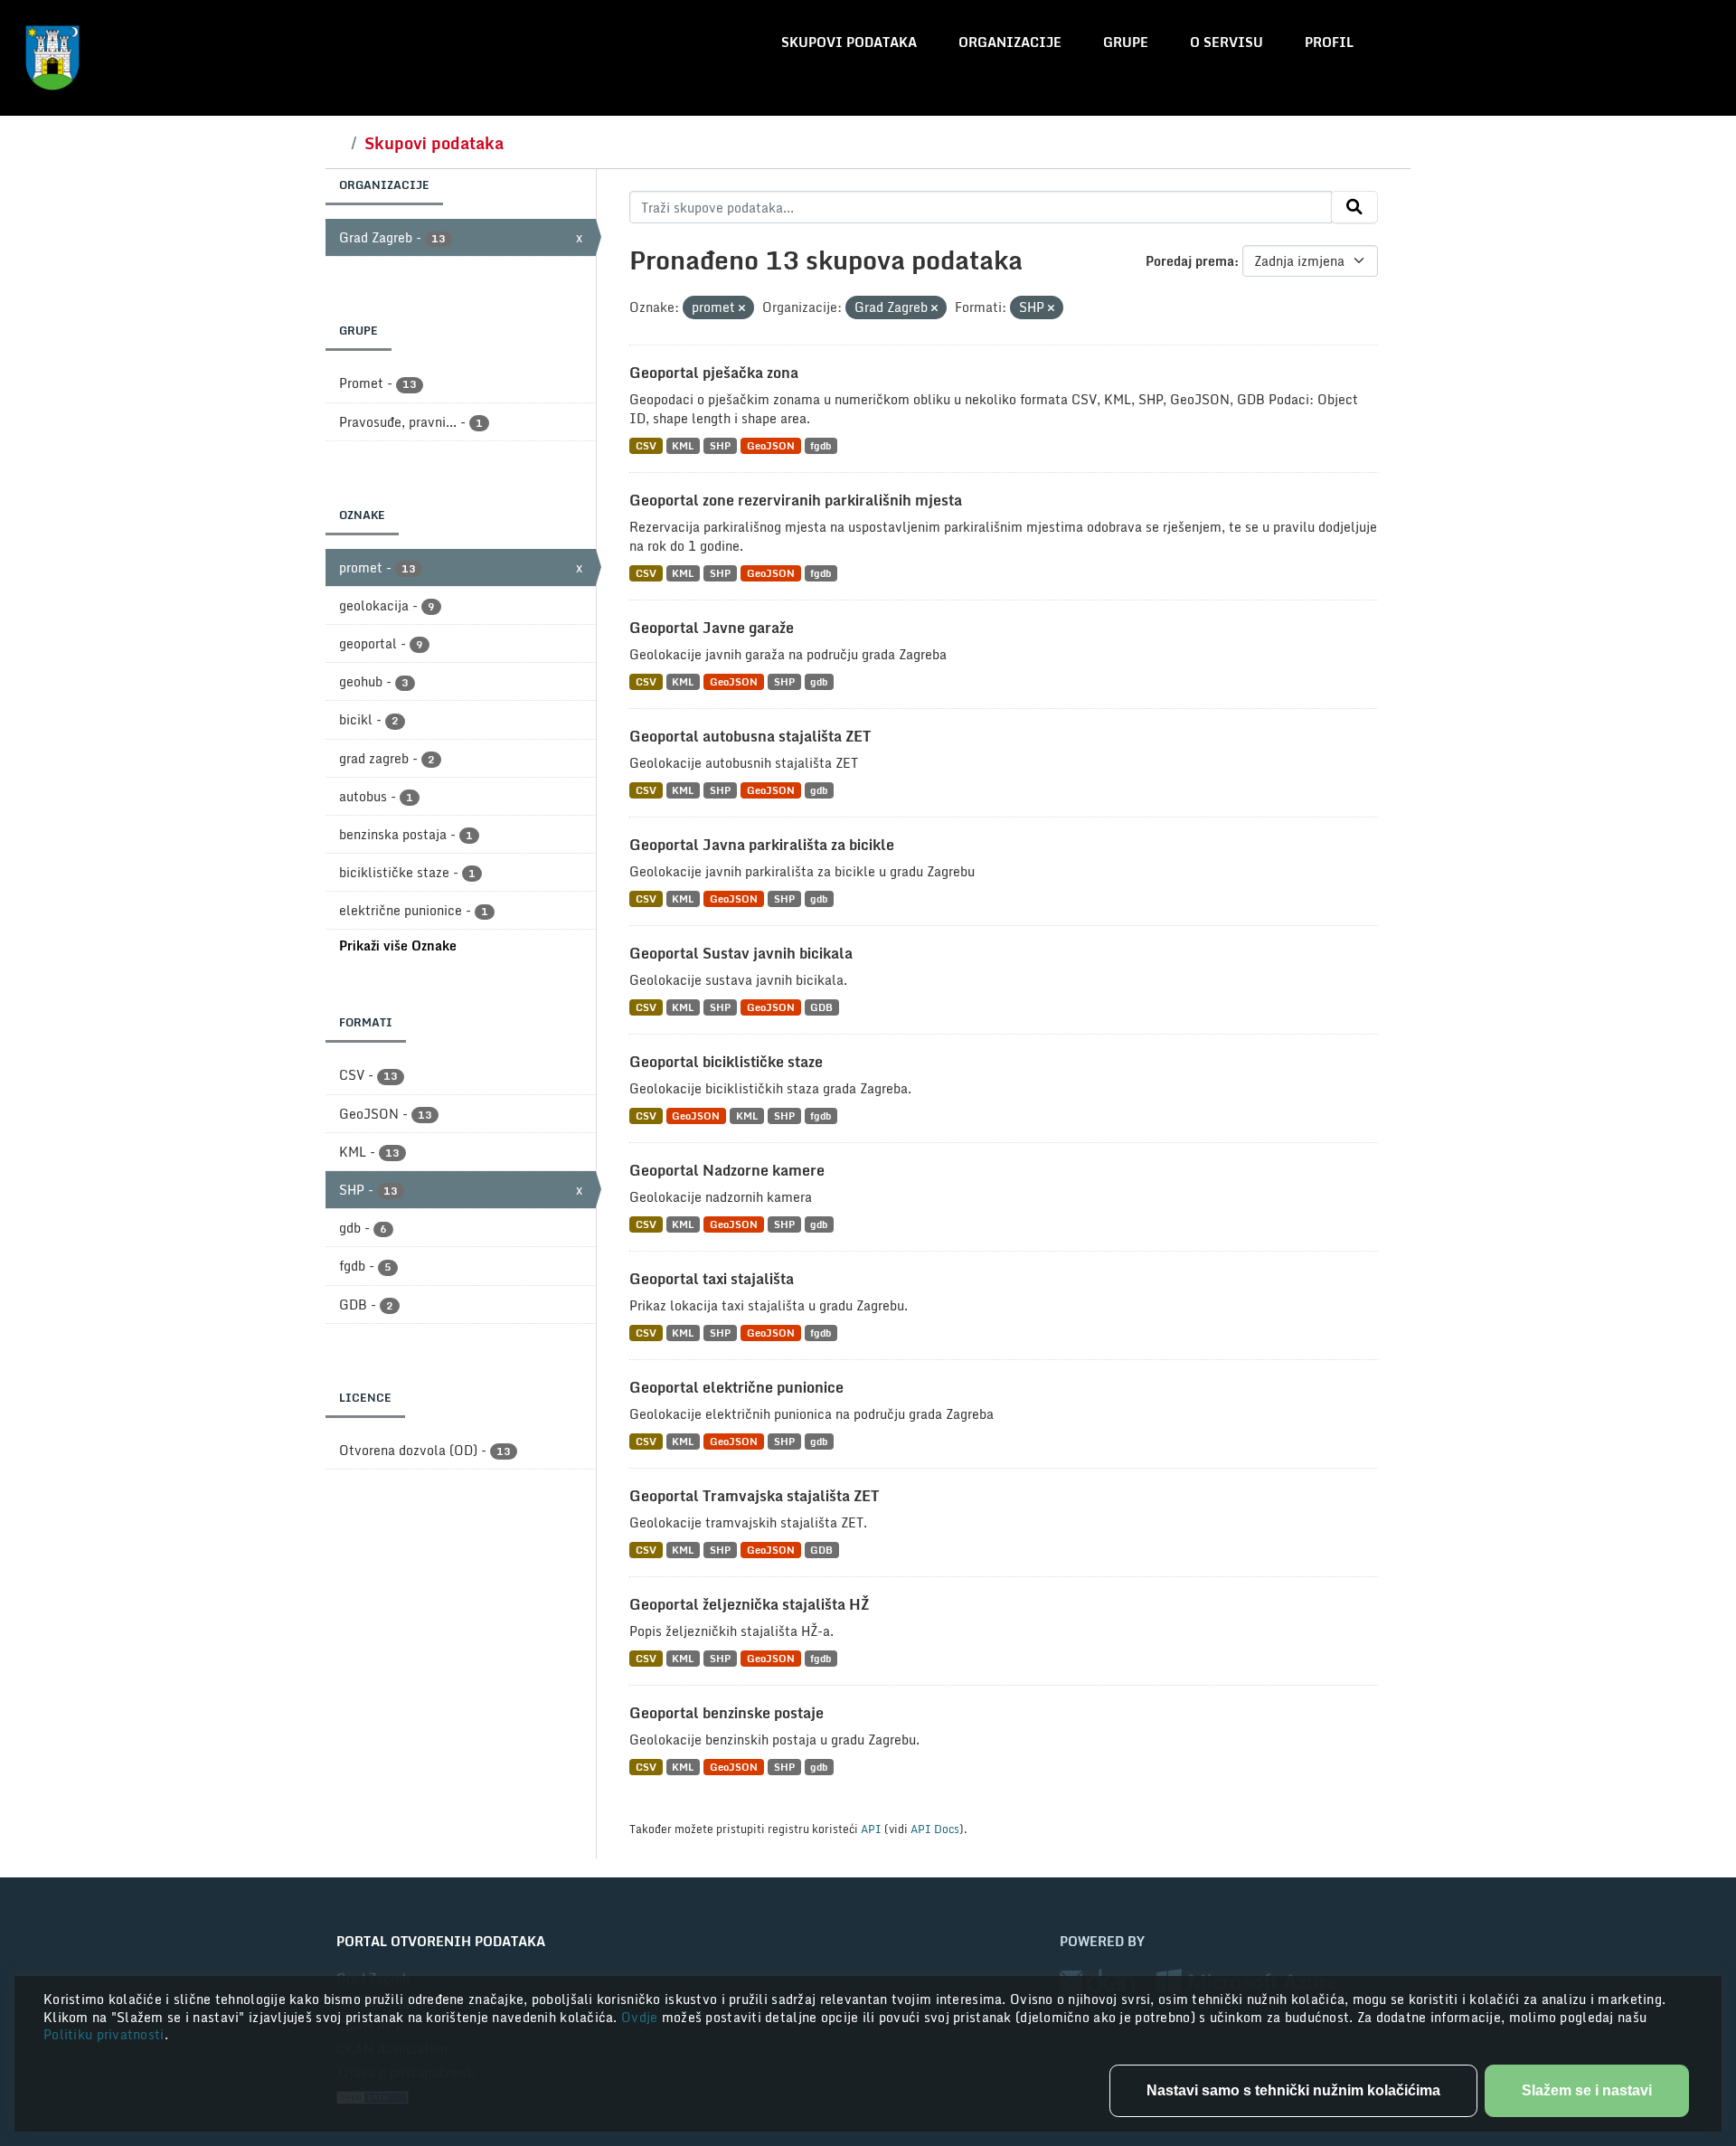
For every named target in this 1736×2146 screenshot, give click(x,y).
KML (683, 445)
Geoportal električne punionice (736, 1387)
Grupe (1126, 42)
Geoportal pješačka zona (714, 373)
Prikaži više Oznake (398, 945)
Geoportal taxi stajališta (712, 1279)
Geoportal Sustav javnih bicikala (741, 953)
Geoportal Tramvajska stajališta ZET (754, 1496)
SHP (720, 445)
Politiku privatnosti (104, 2034)
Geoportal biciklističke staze (726, 1062)
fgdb (821, 445)
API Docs (935, 1829)
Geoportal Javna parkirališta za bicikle (762, 845)
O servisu (1227, 42)
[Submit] (1354, 207)
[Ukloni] (742, 308)
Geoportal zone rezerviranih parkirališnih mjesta (796, 500)
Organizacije (1010, 42)
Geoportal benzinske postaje (726, 1713)
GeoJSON (771, 445)
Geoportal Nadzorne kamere (727, 1170)
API (871, 1829)
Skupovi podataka (849, 42)
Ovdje (642, 2017)
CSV (646, 445)
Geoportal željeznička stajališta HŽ (749, 1604)
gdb (819, 681)
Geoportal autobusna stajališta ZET (750, 736)
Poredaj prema (1190, 261)
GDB (821, 1007)
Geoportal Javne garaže (712, 628)
